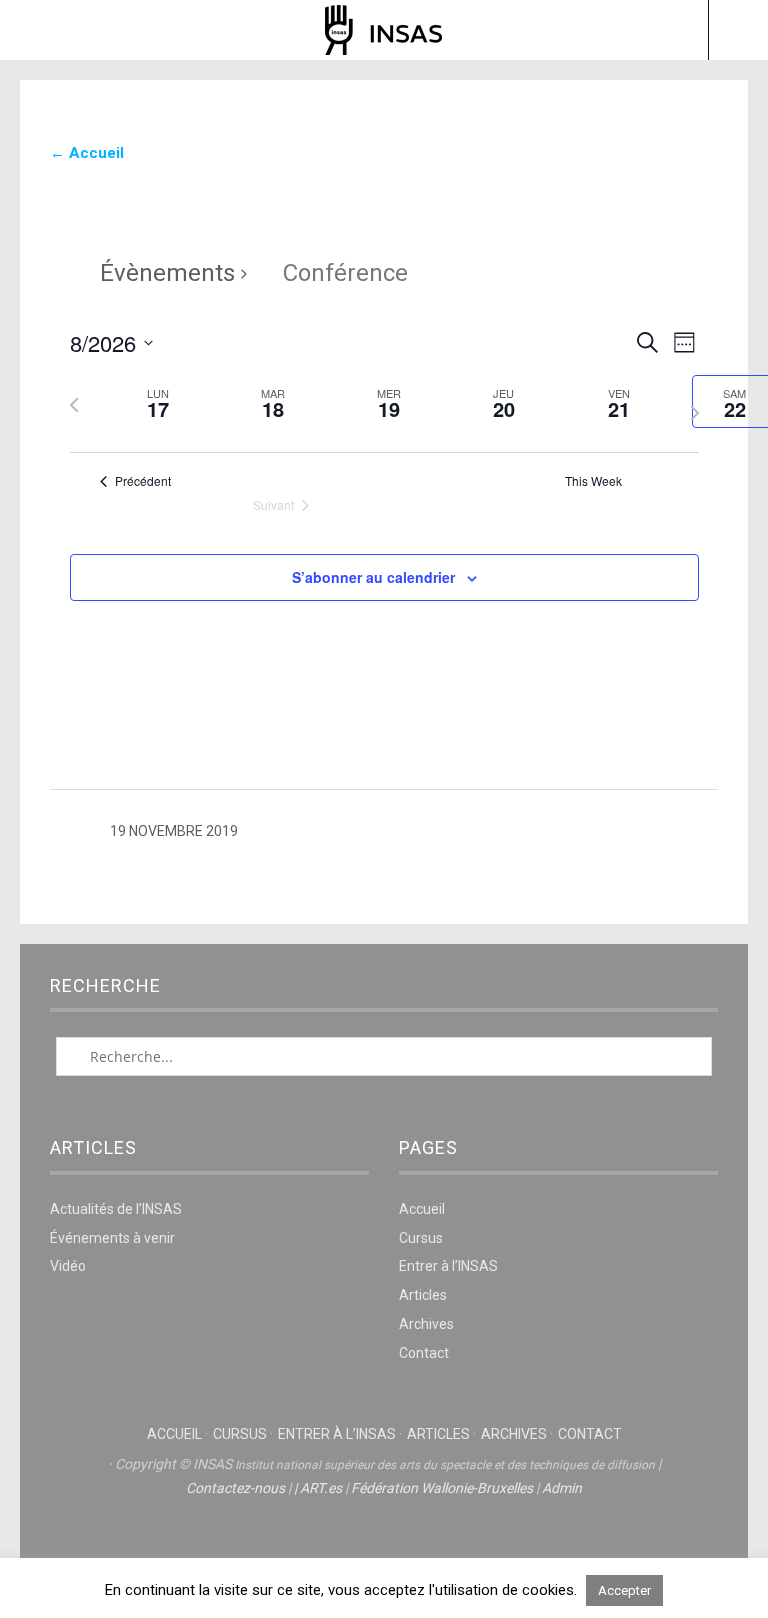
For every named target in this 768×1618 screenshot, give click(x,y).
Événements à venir (112, 1238)
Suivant (273, 505)
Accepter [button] (624, 1590)
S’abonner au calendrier (373, 577)
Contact (424, 1353)
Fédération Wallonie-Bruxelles (442, 1488)
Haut (384, 1549)
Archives (426, 1324)
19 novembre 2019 (174, 831)
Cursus (421, 1238)
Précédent (143, 481)
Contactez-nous (235, 1488)
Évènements (167, 273)
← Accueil (87, 153)
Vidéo (68, 1266)
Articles (423, 1295)
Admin (562, 1488)
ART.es (321, 1488)
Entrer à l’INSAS (448, 1266)
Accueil (422, 1209)
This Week (593, 481)
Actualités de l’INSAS (116, 1209)
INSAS (383, 30)
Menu (30, 30)
